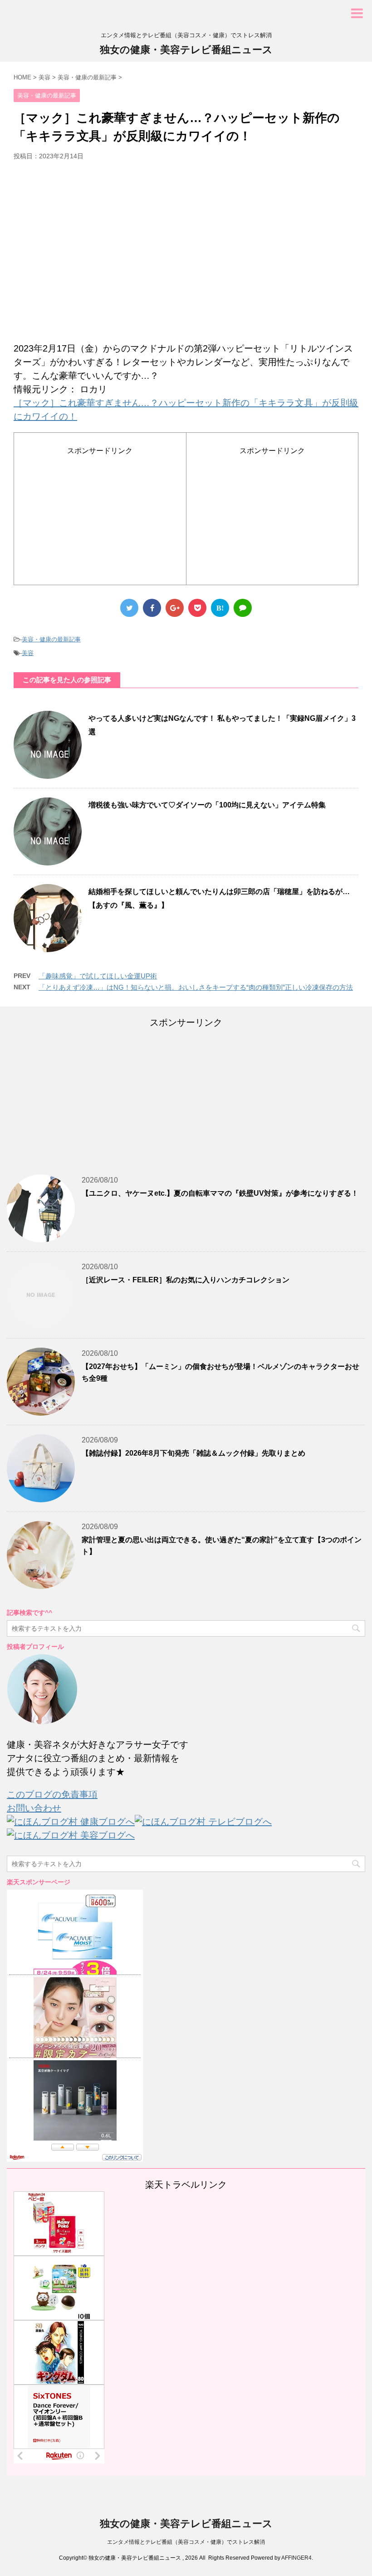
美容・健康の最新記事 (51, 639)
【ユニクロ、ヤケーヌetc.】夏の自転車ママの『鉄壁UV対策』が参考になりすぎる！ (220, 1193)
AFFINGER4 (296, 2558)
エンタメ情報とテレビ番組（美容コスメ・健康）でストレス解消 (186, 2542)
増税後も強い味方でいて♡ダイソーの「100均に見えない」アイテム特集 (207, 805)
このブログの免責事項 (52, 1794)
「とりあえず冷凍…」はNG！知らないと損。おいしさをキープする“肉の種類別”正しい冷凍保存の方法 (196, 987)
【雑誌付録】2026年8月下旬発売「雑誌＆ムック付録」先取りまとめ (193, 1453)
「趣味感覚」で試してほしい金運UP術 (98, 976)
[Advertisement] (186, 255)
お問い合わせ (34, 1808)
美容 (28, 653)
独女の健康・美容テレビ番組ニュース (186, 50)
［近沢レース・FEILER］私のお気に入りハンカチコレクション (186, 1280)
